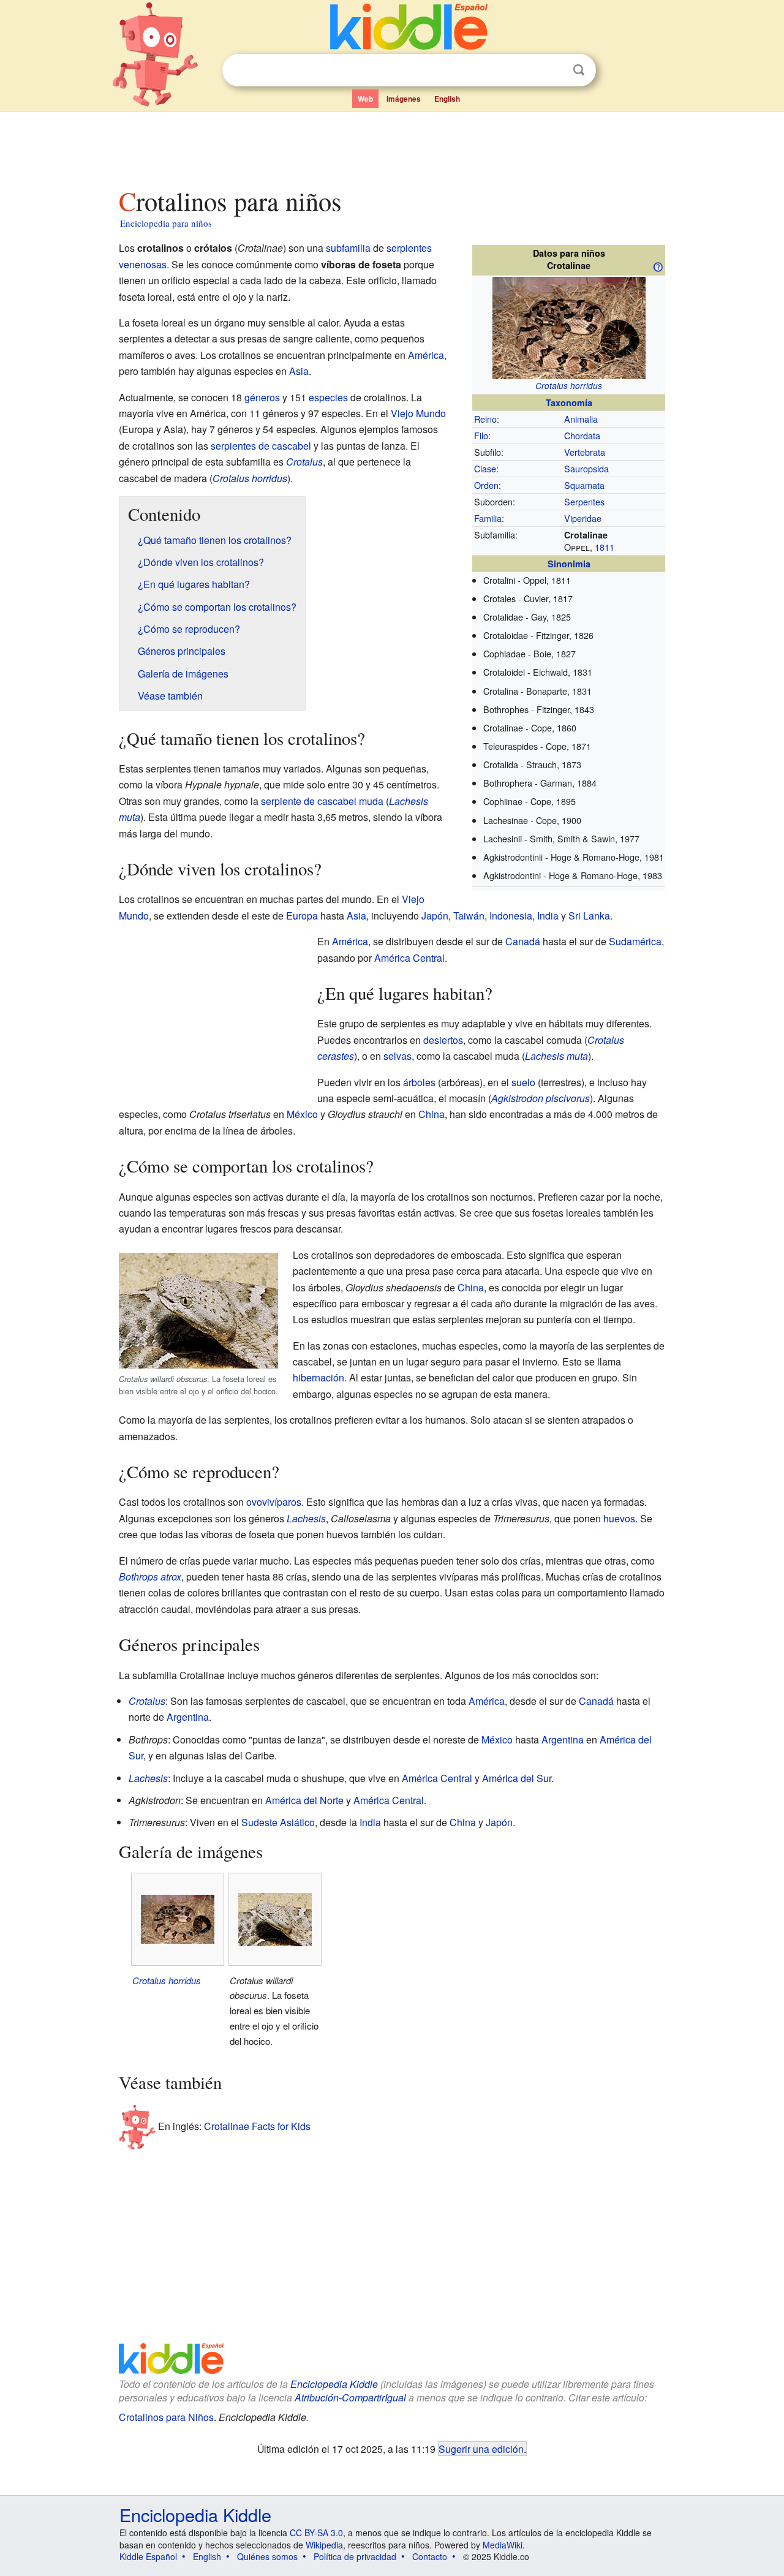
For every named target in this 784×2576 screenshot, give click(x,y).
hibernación (318, 1377)
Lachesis (306, 1518)
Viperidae (583, 518)
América (426, 355)
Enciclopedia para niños (166, 223)
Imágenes (404, 99)
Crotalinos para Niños (166, 2417)
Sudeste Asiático (278, 1822)
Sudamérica (635, 941)
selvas (398, 1056)
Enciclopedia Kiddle (334, 2384)
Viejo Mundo (418, 413)
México (302, 1114)
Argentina (188, 1717)
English (447, 99)
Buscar (579, 70)
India (548, 916)
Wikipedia (324, 2545)
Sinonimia (569, 564)
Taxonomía (569, 402)
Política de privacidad (355, 2556)
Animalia (581, 419)
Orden (486, 485)
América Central (409, 958)
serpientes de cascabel (261, 446)
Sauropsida (586, 468)
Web (365, 99)
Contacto (430, 2556)
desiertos (443, 1040)
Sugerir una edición (481, 2449)
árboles (419, 1082)
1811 (605, 547)
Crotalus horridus (569, 386)
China (432, 1114)
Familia (488, 518)
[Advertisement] (391, 146)
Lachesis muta (556, 1056)
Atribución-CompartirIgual (350, 2397)
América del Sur (517, 1778)
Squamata (584, 485)
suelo (523, 1082)
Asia (299, 371)
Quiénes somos (267, 2556)
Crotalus (304, 462)
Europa (302, 916)
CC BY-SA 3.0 (316, 2533)
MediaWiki (503, 2545)
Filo (481, 435)
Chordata (582, 435)
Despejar (554, 70)
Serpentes (584, 501)
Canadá (523, 941)
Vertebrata (585, 452)
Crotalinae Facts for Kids (257, 2126)
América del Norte (304, 1800)
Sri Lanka (589, 916)
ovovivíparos (274, 1502)
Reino (485, 419)
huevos (619, 1518)
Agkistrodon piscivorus (541, 1098)
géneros (262, 397)
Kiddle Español (148, 2556)
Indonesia (511, 916)
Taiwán (469, 916)
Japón (435, 916)
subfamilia (348, 248)
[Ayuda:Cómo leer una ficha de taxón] (658, 266)
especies (328, 397)
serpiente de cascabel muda (322, 801)
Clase (485, 468)
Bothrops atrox (150, 1577)
